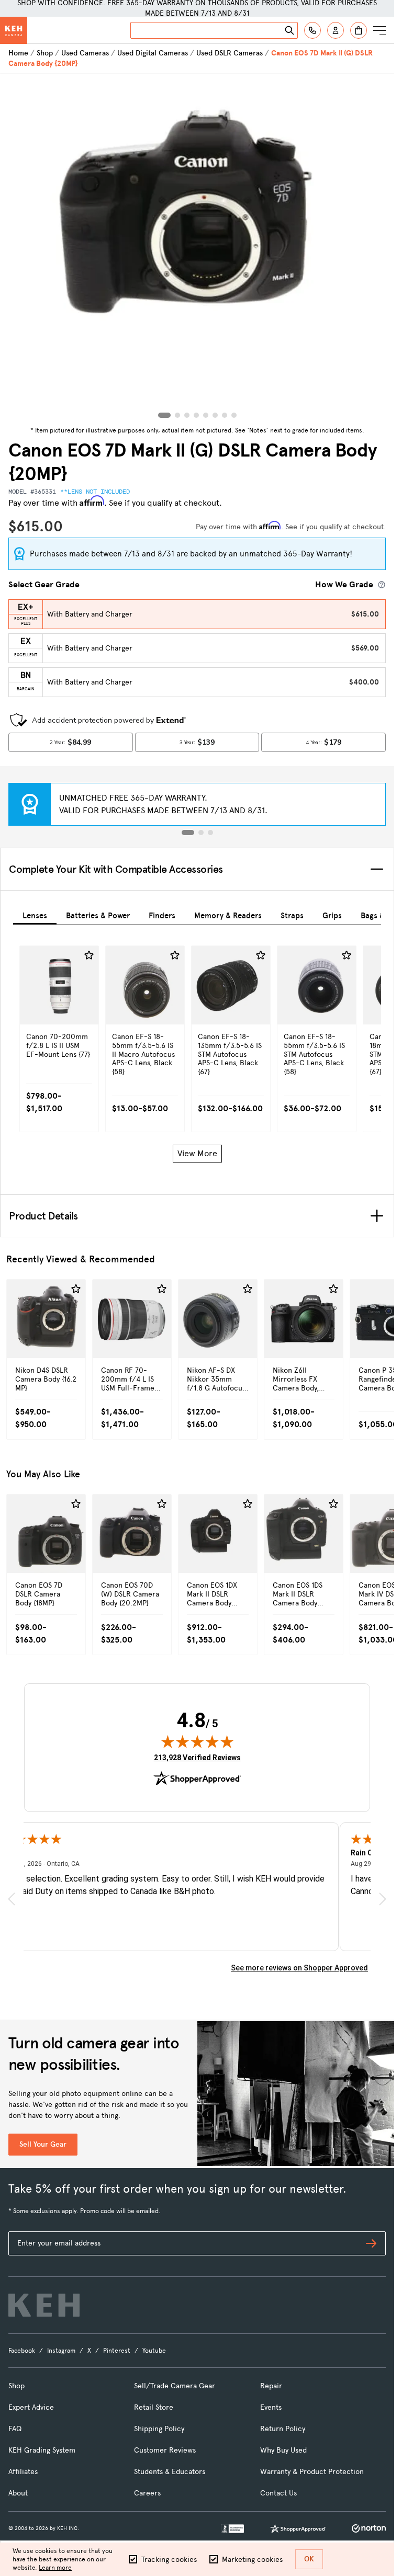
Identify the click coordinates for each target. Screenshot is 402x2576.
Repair (271, 2386)
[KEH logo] (44, 2305)
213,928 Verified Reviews (197, 1757)
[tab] (35, 914)
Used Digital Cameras (153, 53)
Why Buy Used (283, 2450)
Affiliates (23, 2472)
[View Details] (59, 1021)
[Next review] (383, 1899)
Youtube (154, 2351)
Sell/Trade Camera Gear (175, 2386)
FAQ (15, 2429)
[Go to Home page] (14, 30)
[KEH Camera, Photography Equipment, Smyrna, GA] (232, 2529)
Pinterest (117, 2351)
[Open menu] (379, 30)
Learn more (55, 2568)
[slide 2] (201, 833)
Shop (45, 53)
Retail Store (154, 2407)
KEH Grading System (42, 2450)
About (18, 2493)
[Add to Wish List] (89, 955)
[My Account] (336, 30)
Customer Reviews (165, 2450)
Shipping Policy (159, 2429)
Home (18, 53)
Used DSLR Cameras (230, 53)
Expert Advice (31, 2407)
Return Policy (283, 2429)
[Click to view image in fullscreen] (197, 248)
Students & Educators (170, 2472)
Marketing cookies (252, 2560)
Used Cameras (85, 53)
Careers (147, 2493)
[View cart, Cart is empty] (359, 30)
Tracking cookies (169, 2560)
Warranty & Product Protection (312, 2472)
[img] (197, 1741)
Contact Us (278, 2493)
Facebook (22, 2351)
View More (197, 1153)
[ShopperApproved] (298, 2528)
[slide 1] (188, 833)
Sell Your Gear (43, 2144)
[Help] (312, 30)
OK (309, 2559)
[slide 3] (210, 833)
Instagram (61, 2351)
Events (271, 2407)
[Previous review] (12, 1899)
